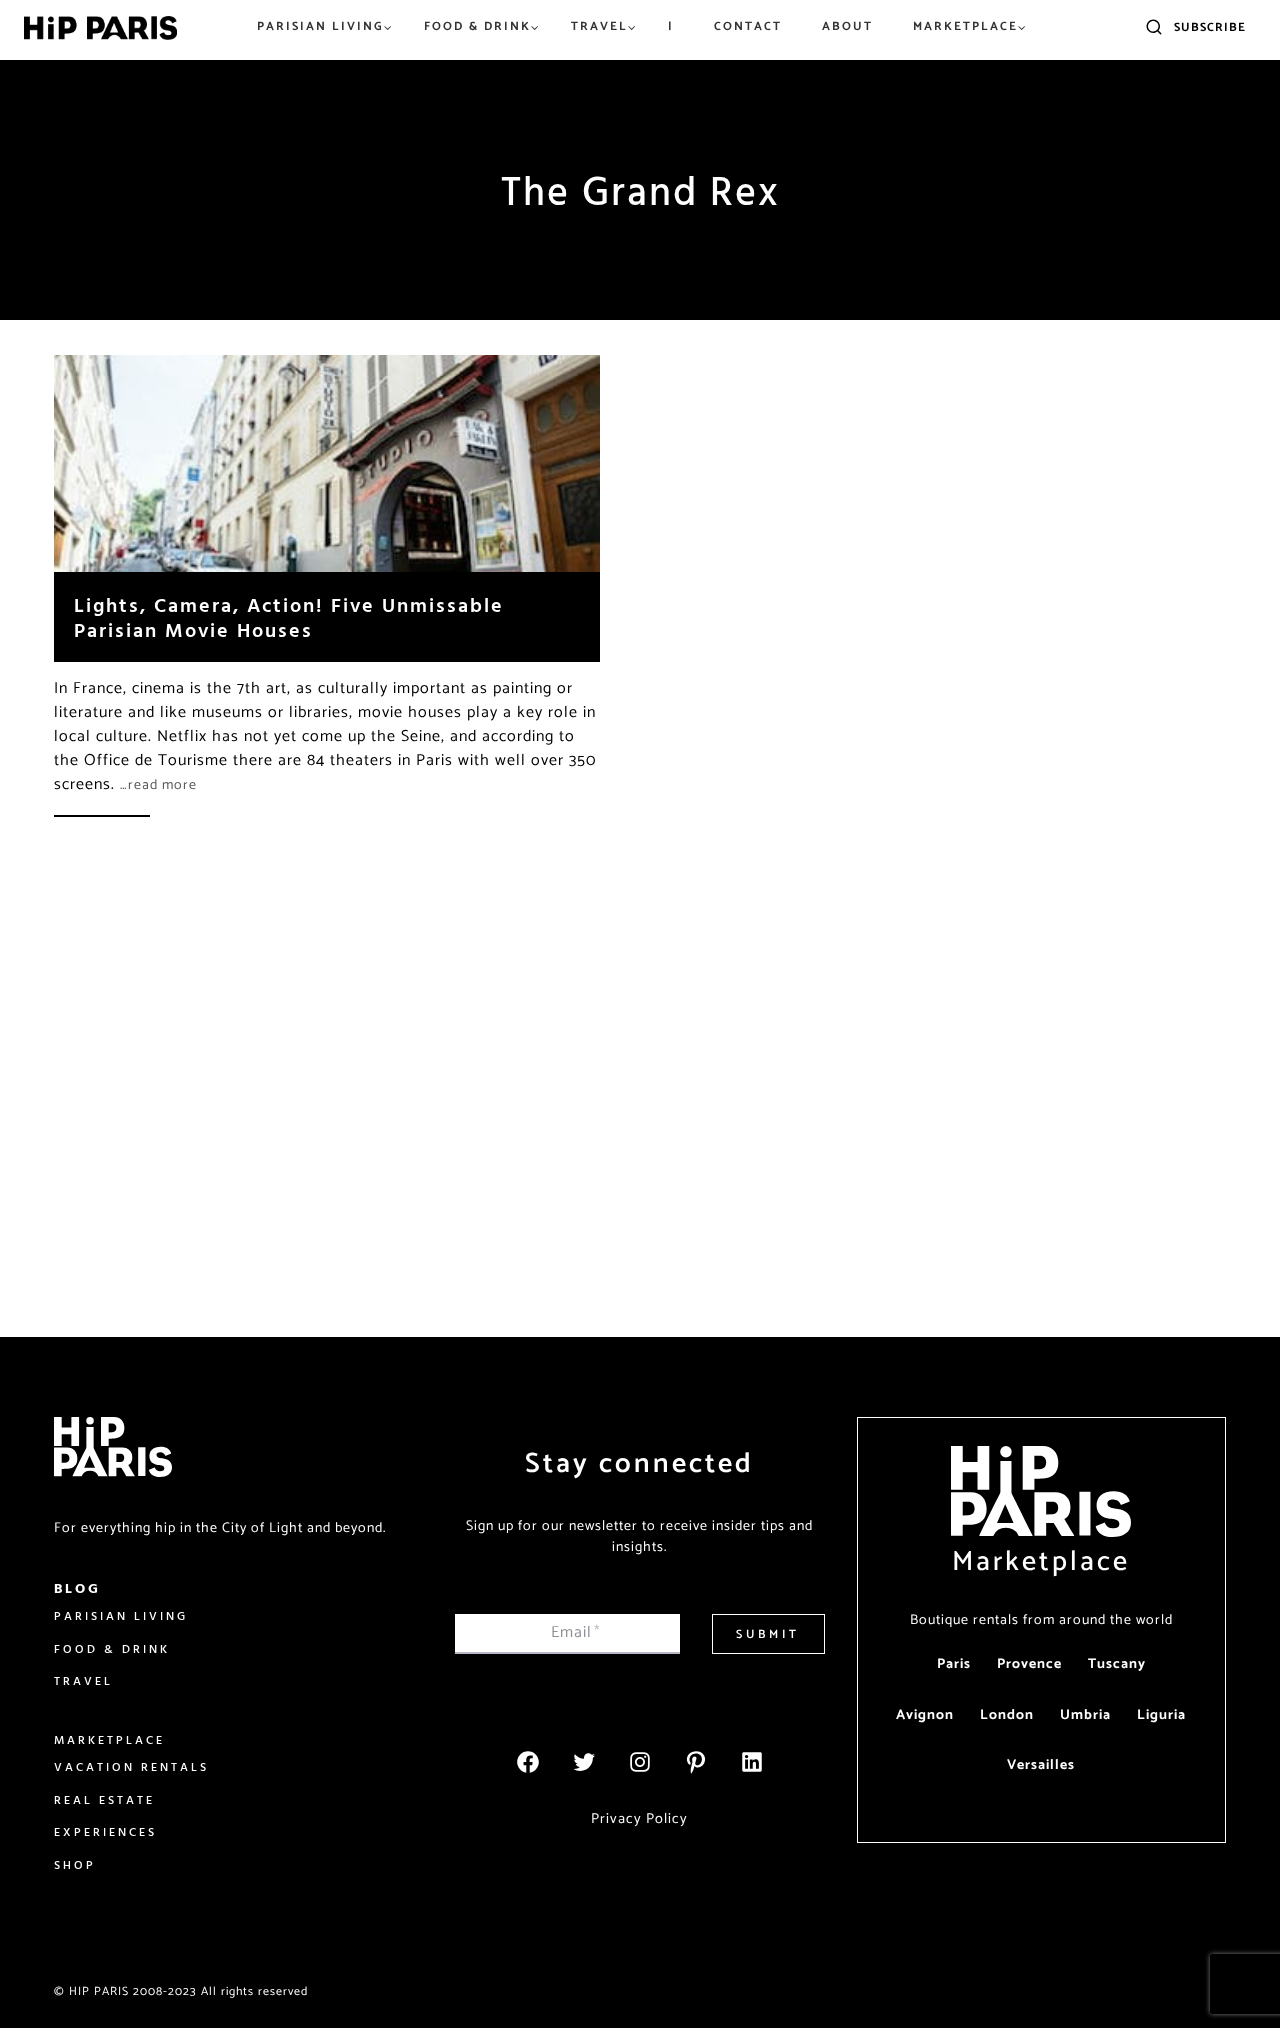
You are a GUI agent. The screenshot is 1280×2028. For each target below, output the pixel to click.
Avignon (925, 1715)
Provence (1029, 1664)
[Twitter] (584, 1762)
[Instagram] (640, 1762)
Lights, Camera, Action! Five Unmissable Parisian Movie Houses (289, 617)
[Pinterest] (696, 1762)
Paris (954, 1664)
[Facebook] (528, 1762)
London (1007, 1715)
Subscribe (1210, 27)
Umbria (1085, 1715)
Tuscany (1117, 1664)
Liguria (1161, 1715)
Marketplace (1041, 1562)
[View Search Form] (1154, 28)
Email (576, 1632)
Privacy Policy (639, 1819)
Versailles (1041, 1765)
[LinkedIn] (752, 1762)
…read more (158, 785)
